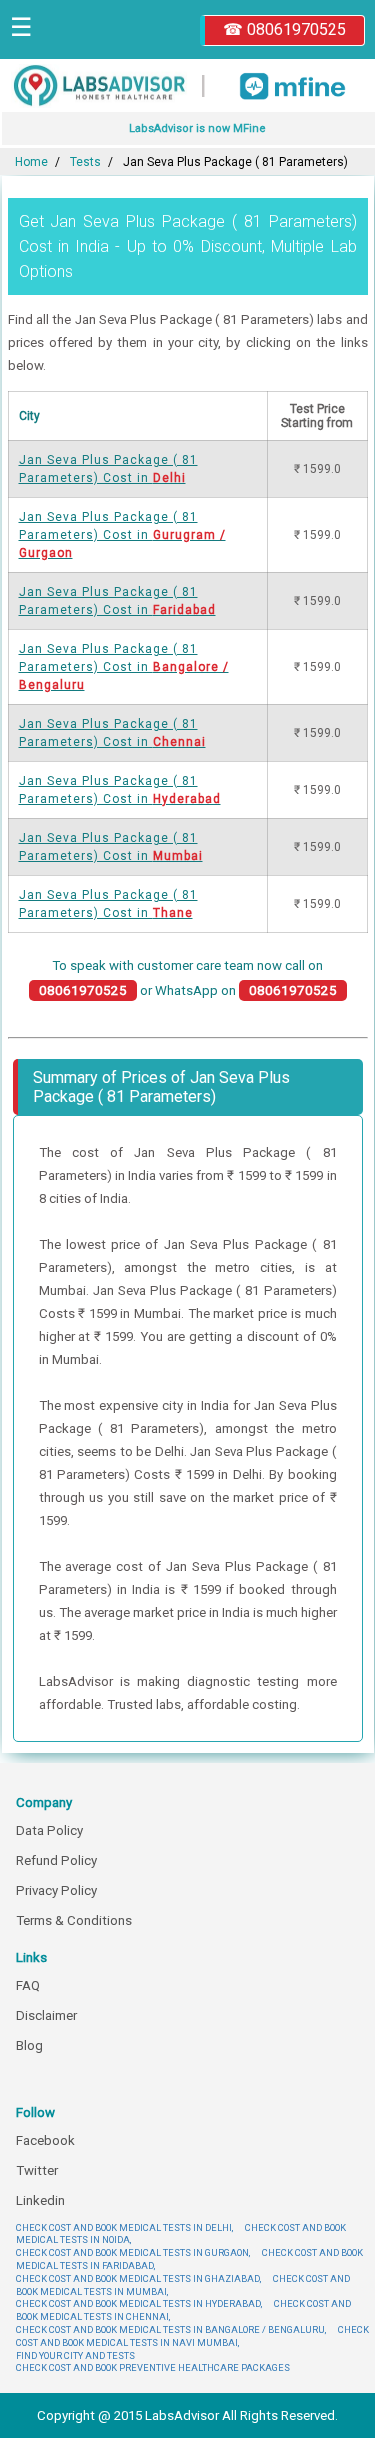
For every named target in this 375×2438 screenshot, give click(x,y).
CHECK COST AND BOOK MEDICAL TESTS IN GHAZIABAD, (138, 2278)
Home (31, 162)
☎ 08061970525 (284, 29)
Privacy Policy (56, 1890)
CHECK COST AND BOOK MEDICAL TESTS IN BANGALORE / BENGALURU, (171, 2329)
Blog (29, 2045)
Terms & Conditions (74, 1920)
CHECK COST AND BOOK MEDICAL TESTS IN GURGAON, (133, 2252)
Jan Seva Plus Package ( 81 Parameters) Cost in (122, 535)
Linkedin (40, 2200)
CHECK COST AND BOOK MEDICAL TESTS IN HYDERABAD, (139, 2303)
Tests (85, 162)
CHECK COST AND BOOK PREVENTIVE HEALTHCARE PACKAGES (153, 2367)
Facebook (45, 2140)
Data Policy (49, 1830)
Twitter (37, 2170)
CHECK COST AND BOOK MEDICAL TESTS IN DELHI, (124, 2227)
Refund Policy (56, 1860)
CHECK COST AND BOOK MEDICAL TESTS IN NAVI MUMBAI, (192, 2336)
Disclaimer (46, 2015)
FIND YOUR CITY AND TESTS (75, 2355)
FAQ (28, 1985)
